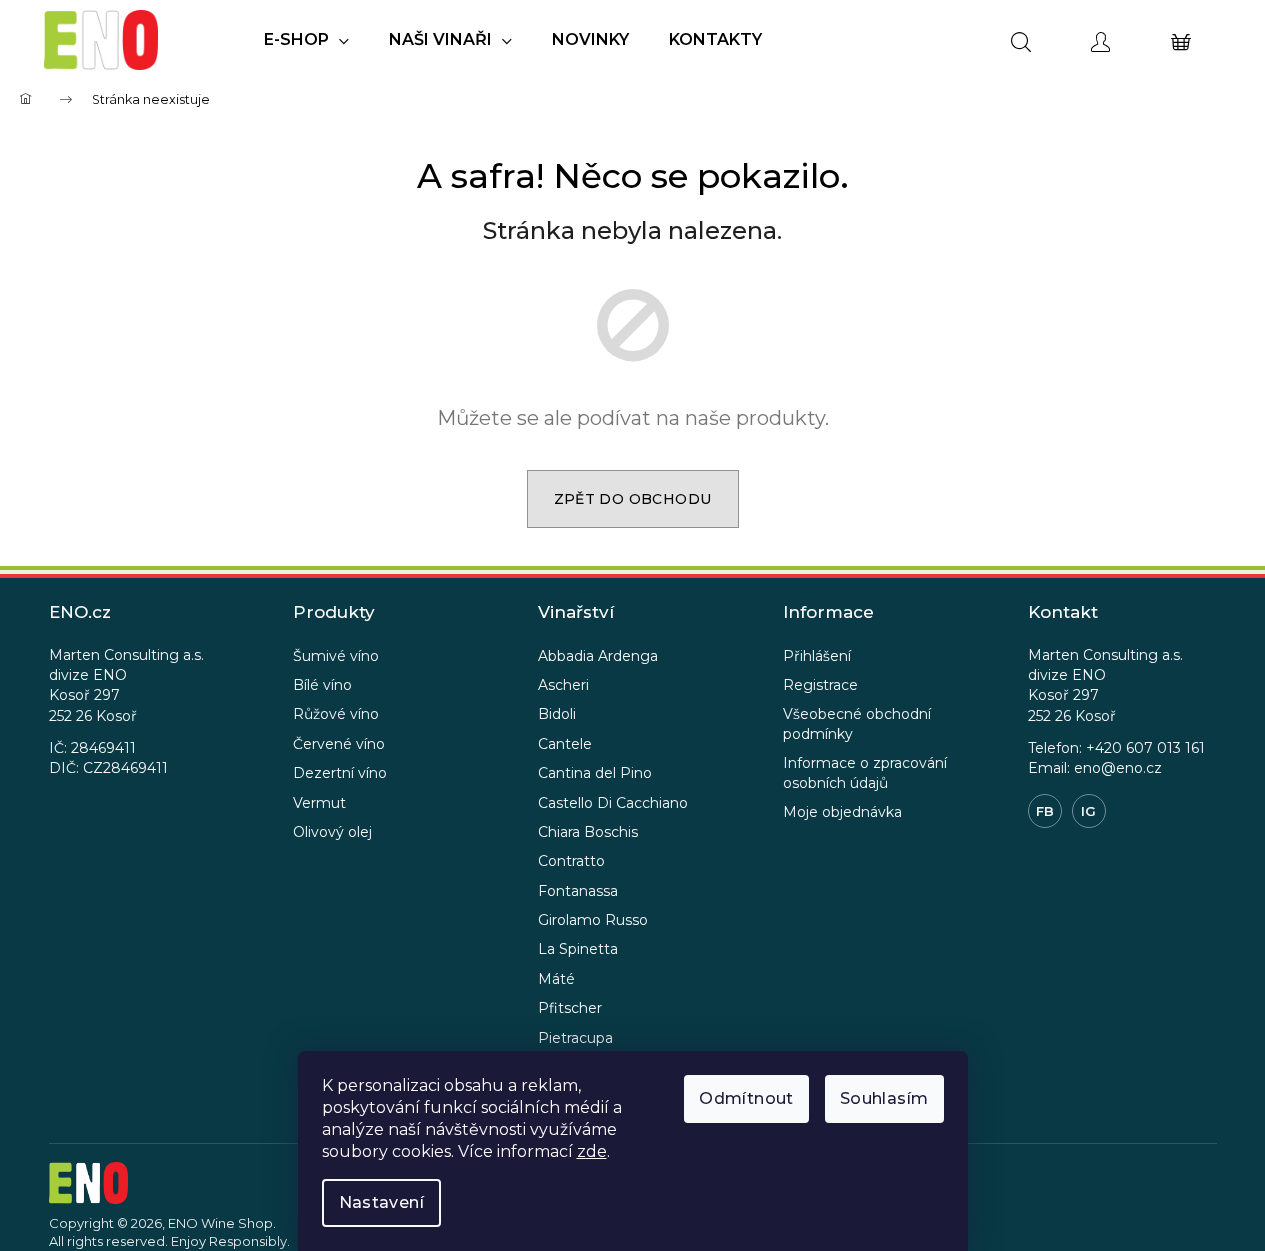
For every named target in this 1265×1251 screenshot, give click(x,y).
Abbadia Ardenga (598, 656)
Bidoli (557, 714)
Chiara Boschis (588, 832)
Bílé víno (322, 685)
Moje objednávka (842, 812)
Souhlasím (884, 1098)
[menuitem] (306, 40)
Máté (556, 979)
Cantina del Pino (595, 773)
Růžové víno (336, 714)
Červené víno (339, 744)
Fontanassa (578, 891)
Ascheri (563, 685)
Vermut (319, 803)
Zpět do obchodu (633, 499)
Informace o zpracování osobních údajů (865, 772)
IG (1088, 811)
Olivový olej (332, 832)
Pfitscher (570, 1008)
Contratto (571, 861)
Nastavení (382, 1202)
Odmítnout (746, 1098)
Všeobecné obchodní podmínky (857, 723)
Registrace (820, 685)
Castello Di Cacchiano (613, 803)
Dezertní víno (340, 773)
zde (592, 1151)
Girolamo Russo (593, 920)
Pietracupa (575, 1038)
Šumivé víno (336, 656)
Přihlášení (817, 656)
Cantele (565, 744)
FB (1045, 811)
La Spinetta (578, 949)
